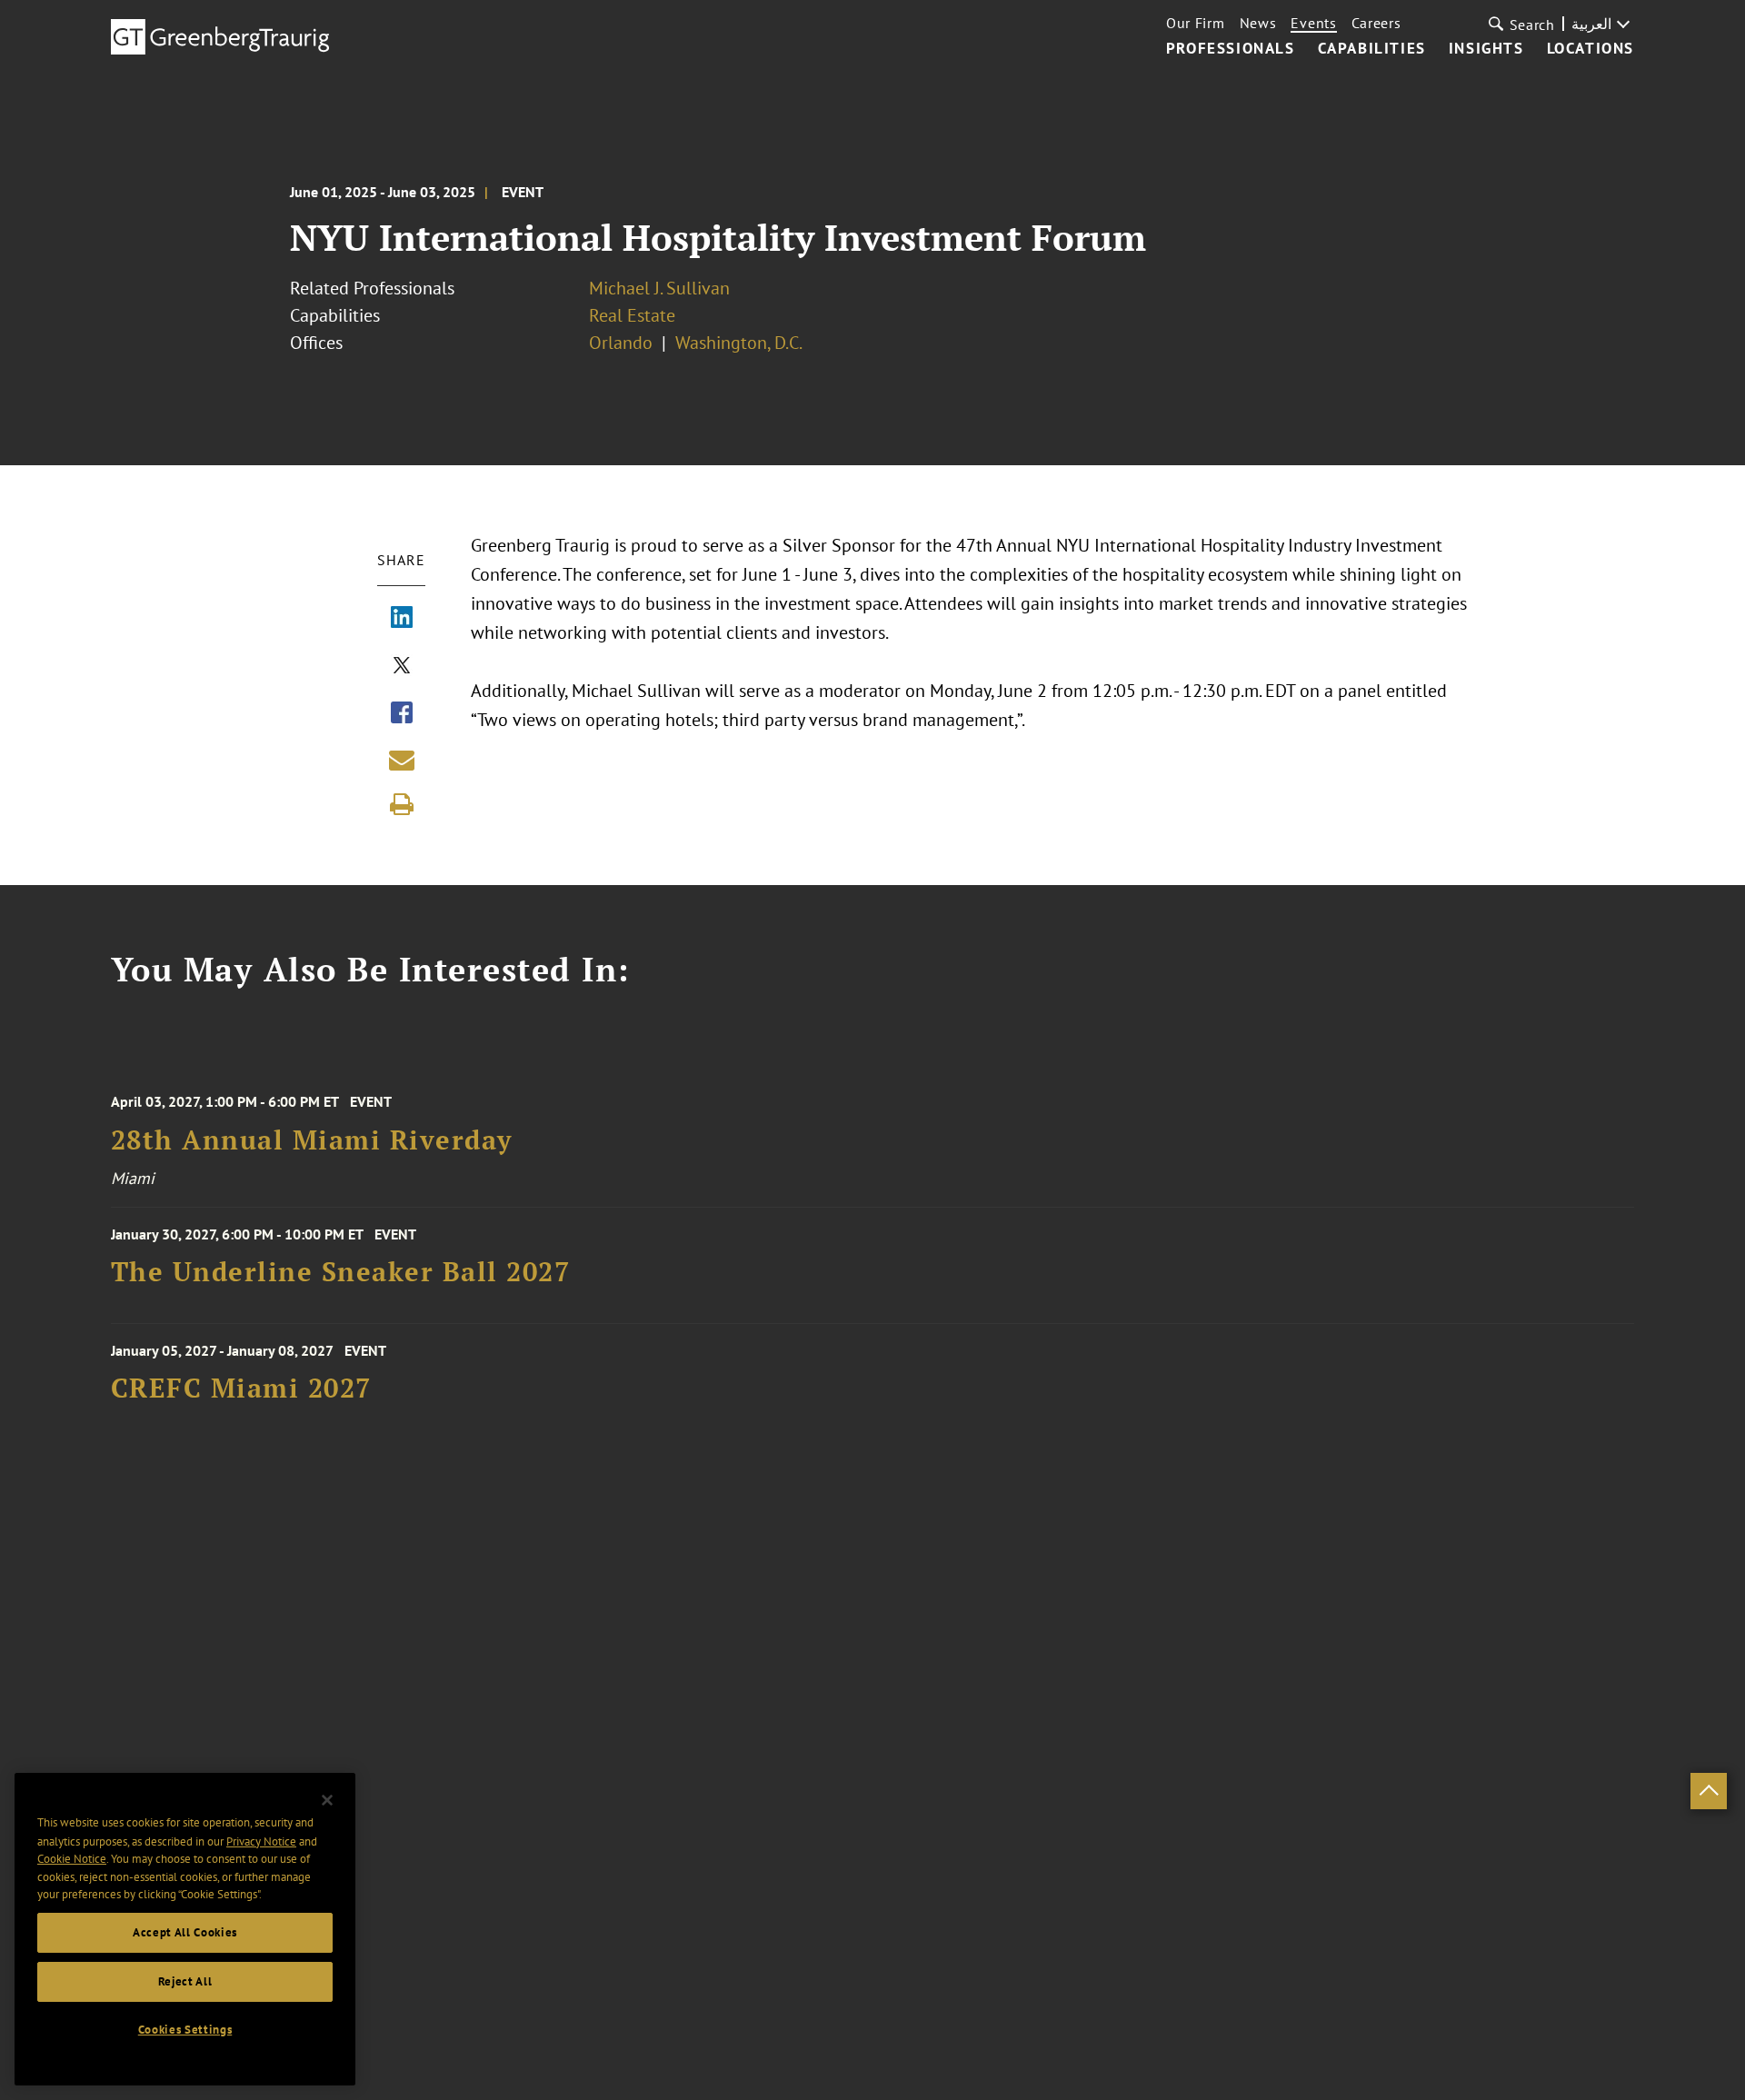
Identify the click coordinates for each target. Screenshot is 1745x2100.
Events (1313, 23)
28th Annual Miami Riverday (312, 1140)
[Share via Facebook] (402, 714)
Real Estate (632, 315)
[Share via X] (402, 667)
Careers (1376, 23)
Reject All (185, 1981)
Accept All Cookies (185, 1932)
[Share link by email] (402, 760)
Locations (1590, 49)
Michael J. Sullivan (659, 288)
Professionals (1231, 49)
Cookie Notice (72, 1859)
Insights (1486, 49)
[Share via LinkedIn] (402, 619)
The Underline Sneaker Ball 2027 (341, 1272)
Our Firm (1196, 23)
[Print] (402, 804)
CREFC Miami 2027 (241, 1388)
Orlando (621, 343)
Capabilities (1372, 49)
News (1258, 23)
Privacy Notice (261, 1841)
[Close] (327, 1800)
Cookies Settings (185, 2030)
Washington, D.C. (739, 343)
